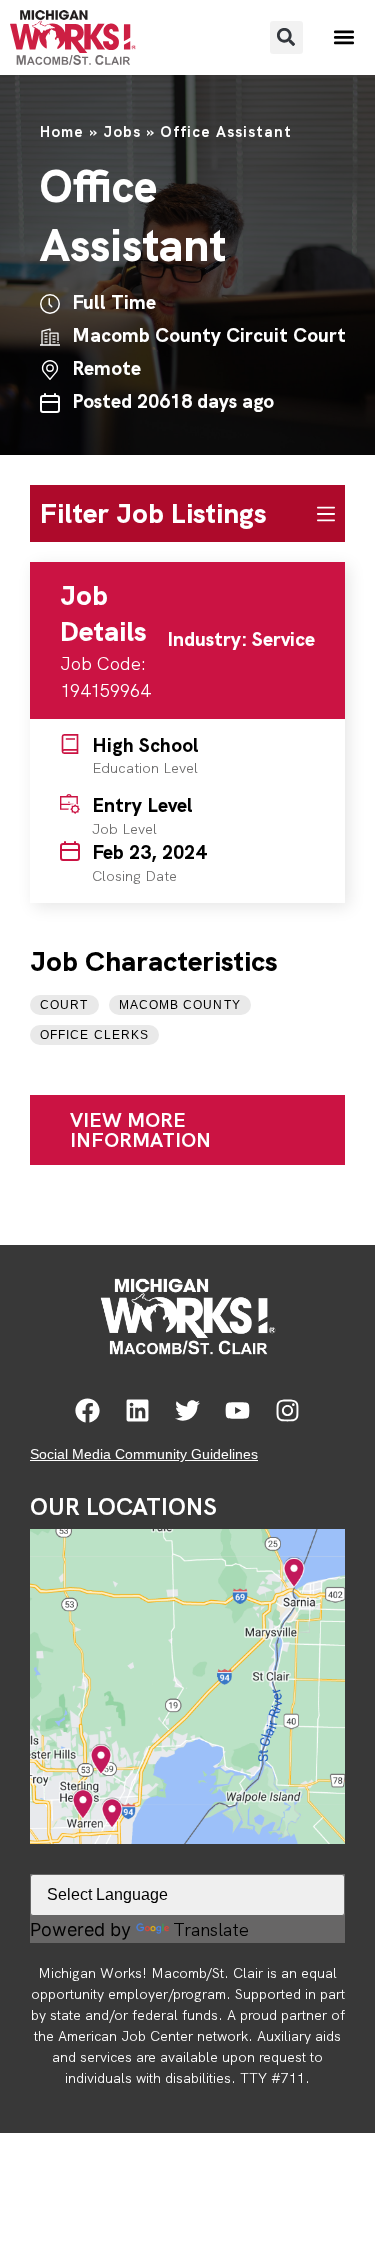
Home (62, 132)
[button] (286, 37)
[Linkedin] (137, 1410)
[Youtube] (237, 1410)
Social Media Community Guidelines (144, 1454)
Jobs (122, 132)
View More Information (140, 1130)
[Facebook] (87, 1410)
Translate (211, 1929)
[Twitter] (187, 1410)
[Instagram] (287, 1410)
